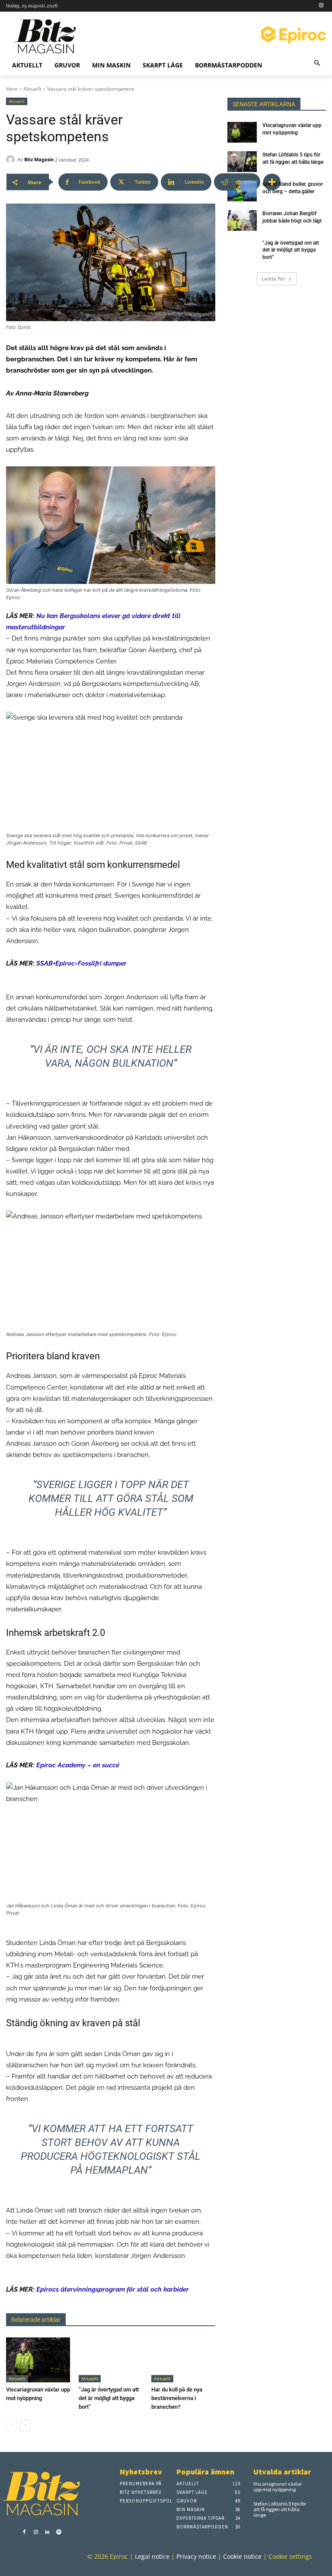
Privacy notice (196, 2556)
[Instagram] (321, 6)
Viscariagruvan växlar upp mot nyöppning (278, 2487)
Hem (12, 89)
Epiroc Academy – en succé (78, 1765)
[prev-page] (11, 2426)
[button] (318, 64)
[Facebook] (24, 2533)
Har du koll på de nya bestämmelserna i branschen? (177, 2398)
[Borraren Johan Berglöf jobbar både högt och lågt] (242, 220)
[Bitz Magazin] (49, 36)
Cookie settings (290, 2556)
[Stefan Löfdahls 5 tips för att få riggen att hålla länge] (242, 162)
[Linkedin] (47, 2533)
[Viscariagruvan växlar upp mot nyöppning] (38, 2360)
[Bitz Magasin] (12, 159)
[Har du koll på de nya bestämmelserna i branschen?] (183, 2360)
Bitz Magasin (39, 159)
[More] (272, 182)
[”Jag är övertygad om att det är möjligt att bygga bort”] (111, 2360)
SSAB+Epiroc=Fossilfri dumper (81, 963)
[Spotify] (59, 2533)
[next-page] (25, 2426)
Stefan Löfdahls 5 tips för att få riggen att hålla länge (280, 2509)
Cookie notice (242, 2556)
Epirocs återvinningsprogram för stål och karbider (113, 2289)
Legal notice (152, 2556)
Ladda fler (274, 279)
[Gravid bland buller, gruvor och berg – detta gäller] (242, 191)
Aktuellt (32, 89)
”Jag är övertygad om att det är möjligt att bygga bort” (109, 2398)
